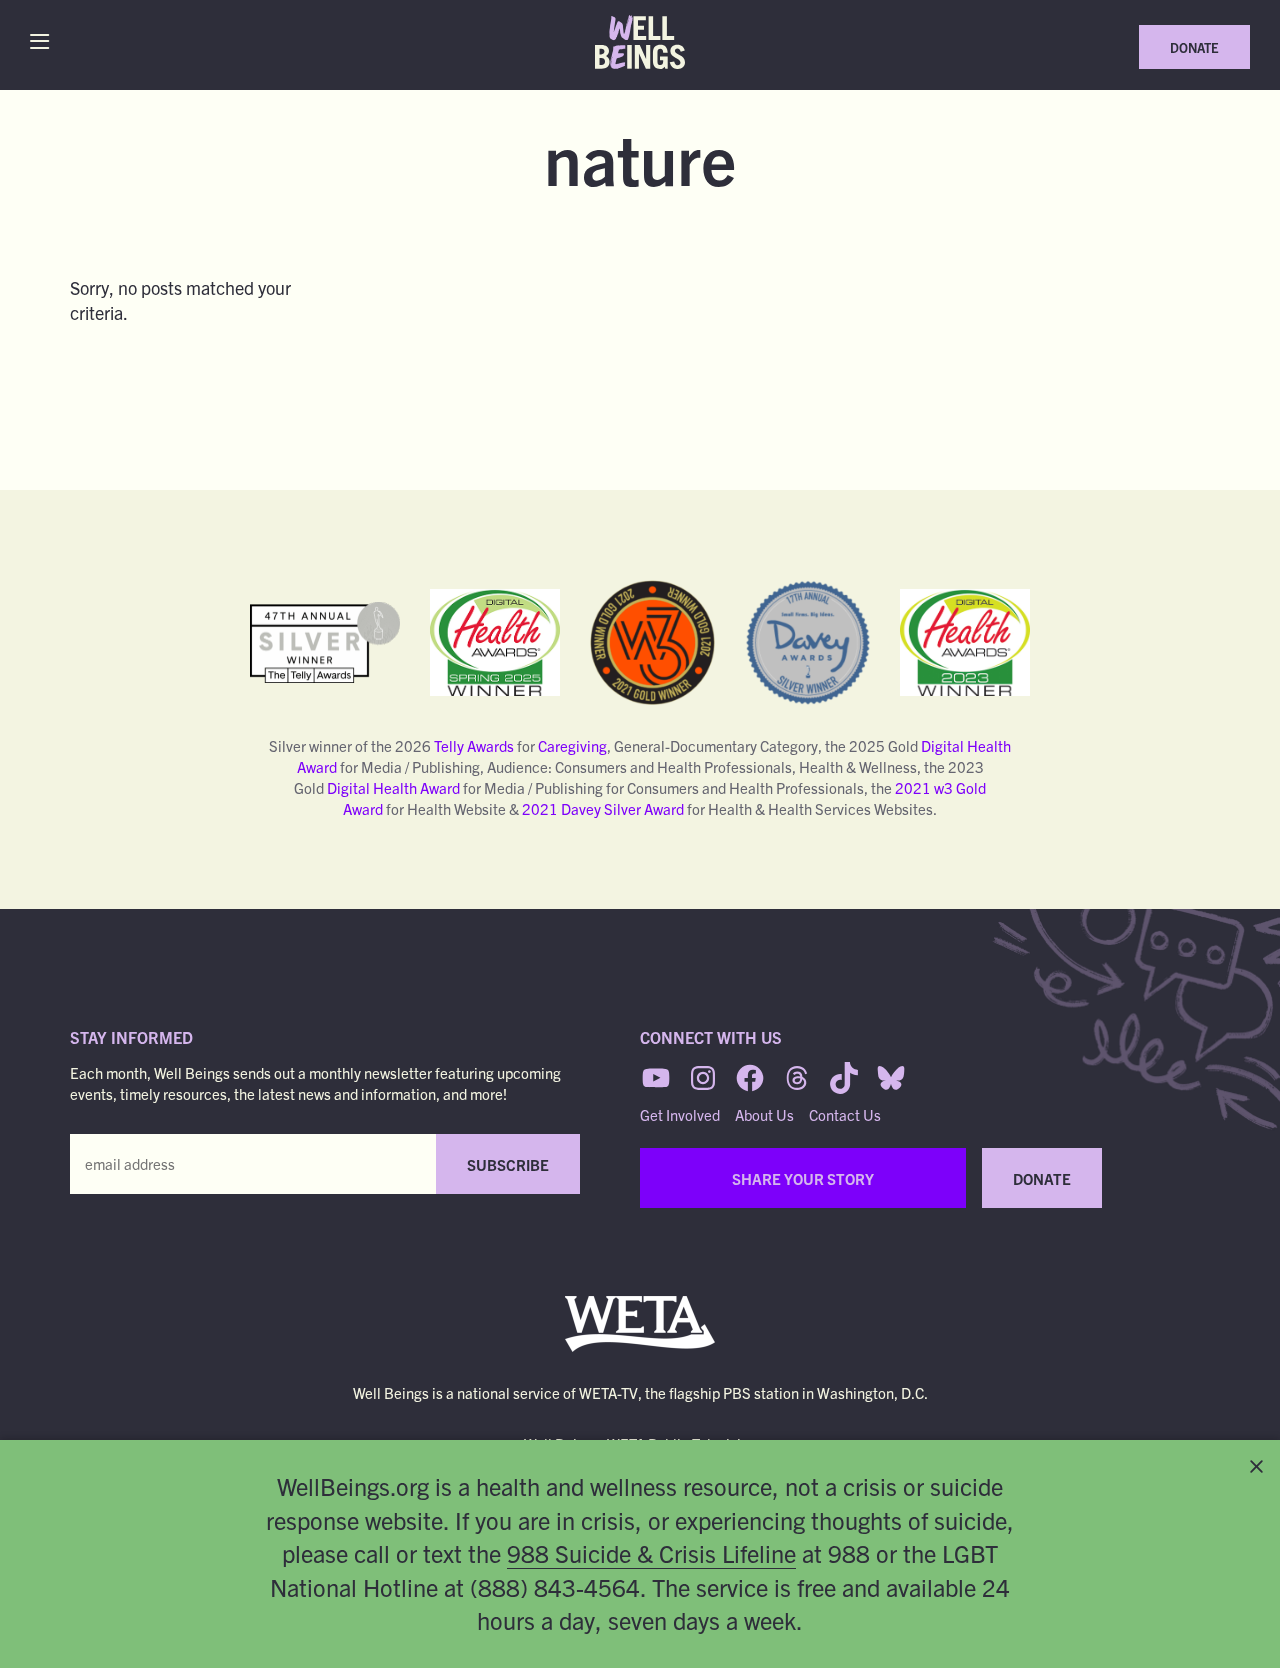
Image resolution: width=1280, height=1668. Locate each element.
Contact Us (845, 1114)
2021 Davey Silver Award (603, 808)
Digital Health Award (393, 787)
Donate (1194, 47)
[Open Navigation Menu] (44, 41)
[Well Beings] (640, 42)
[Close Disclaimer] (1256, 1466)
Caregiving (572, 745)
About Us (764, 1114)
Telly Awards (474, 745)
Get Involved (680, 1114)
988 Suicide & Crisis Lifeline (651, 1553)
